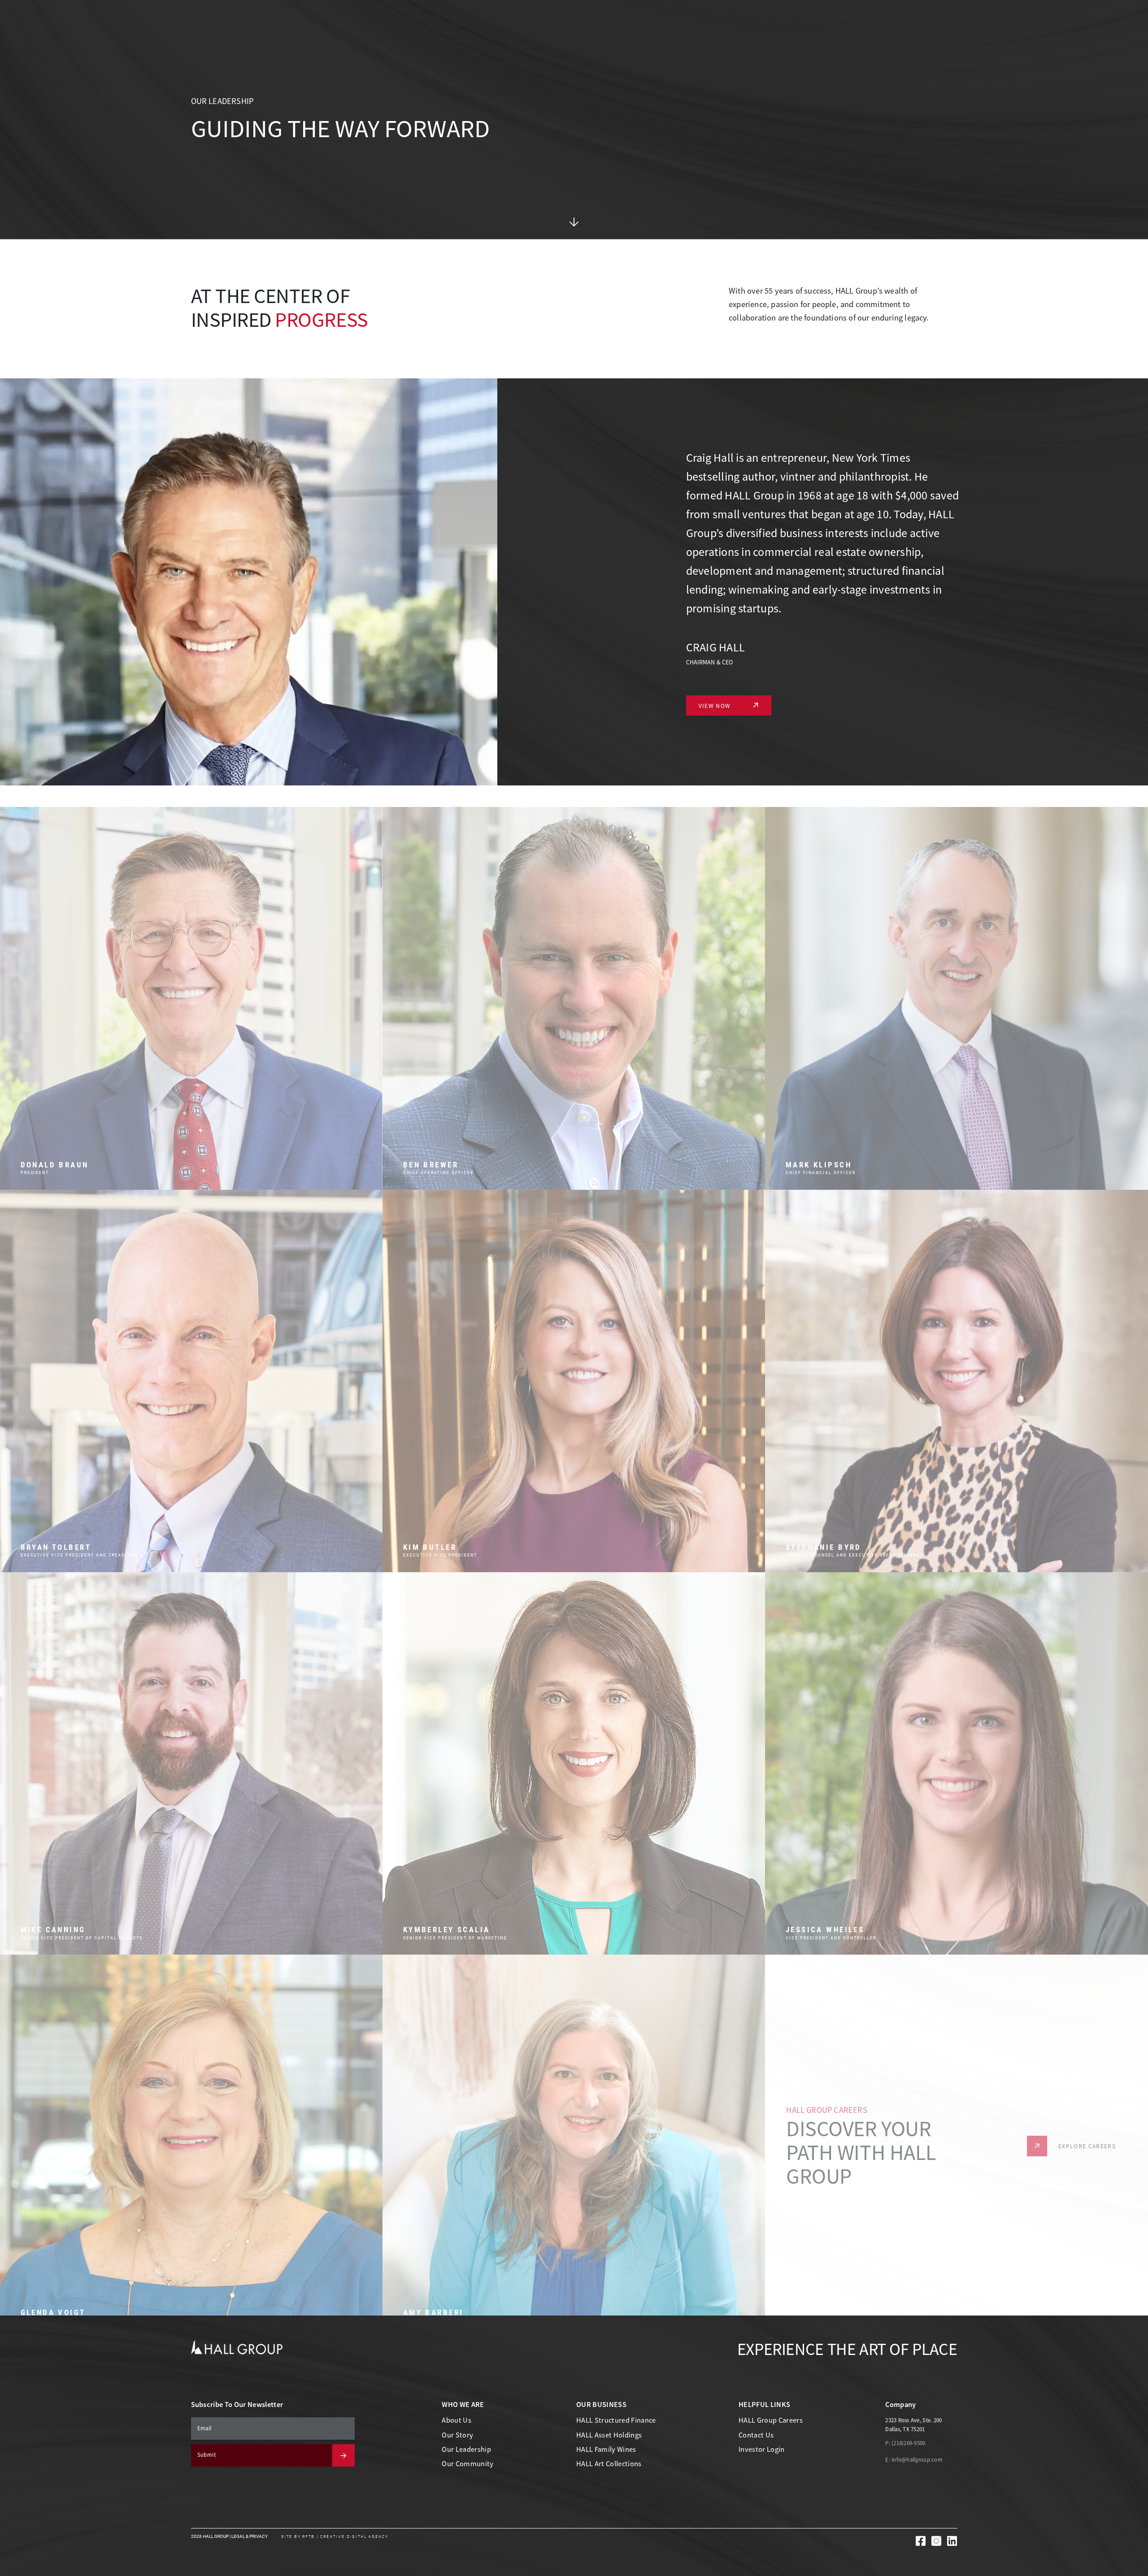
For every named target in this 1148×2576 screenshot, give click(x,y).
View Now (715, 706)
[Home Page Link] (237, 2347)
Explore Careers (1087, 2133)
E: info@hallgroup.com (914, 2460)
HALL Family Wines (606, 2449)
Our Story (457, 2435)
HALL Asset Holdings (609, 2435)
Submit (207, 2455)
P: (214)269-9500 (905, 2443)
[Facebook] (921, 2541)
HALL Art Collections (609, 2464)
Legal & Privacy (250, 2536)
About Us (457, 2420)
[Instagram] (936, 2541)
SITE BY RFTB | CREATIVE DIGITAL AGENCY (335, 2537)
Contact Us (756, 2435)
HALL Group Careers (771, 2420)
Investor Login (762, 2449)
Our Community (467, 2464)
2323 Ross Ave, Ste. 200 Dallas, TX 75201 (913, 2425)
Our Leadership (466, 2449)
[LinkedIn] (952, 2541)
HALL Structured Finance (616, 2420)
